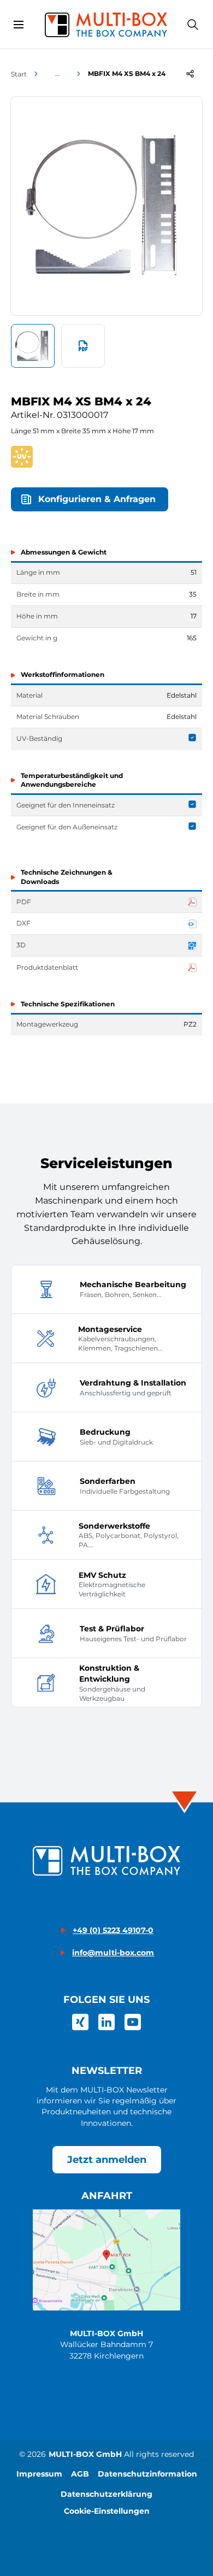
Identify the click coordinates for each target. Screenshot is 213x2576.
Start (19, 74)
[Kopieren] (190, 74)
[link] (80, 2022)
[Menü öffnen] (19, 25)
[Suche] (193, 25)
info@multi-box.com (113, 1953)
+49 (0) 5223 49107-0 (113, 1930)
